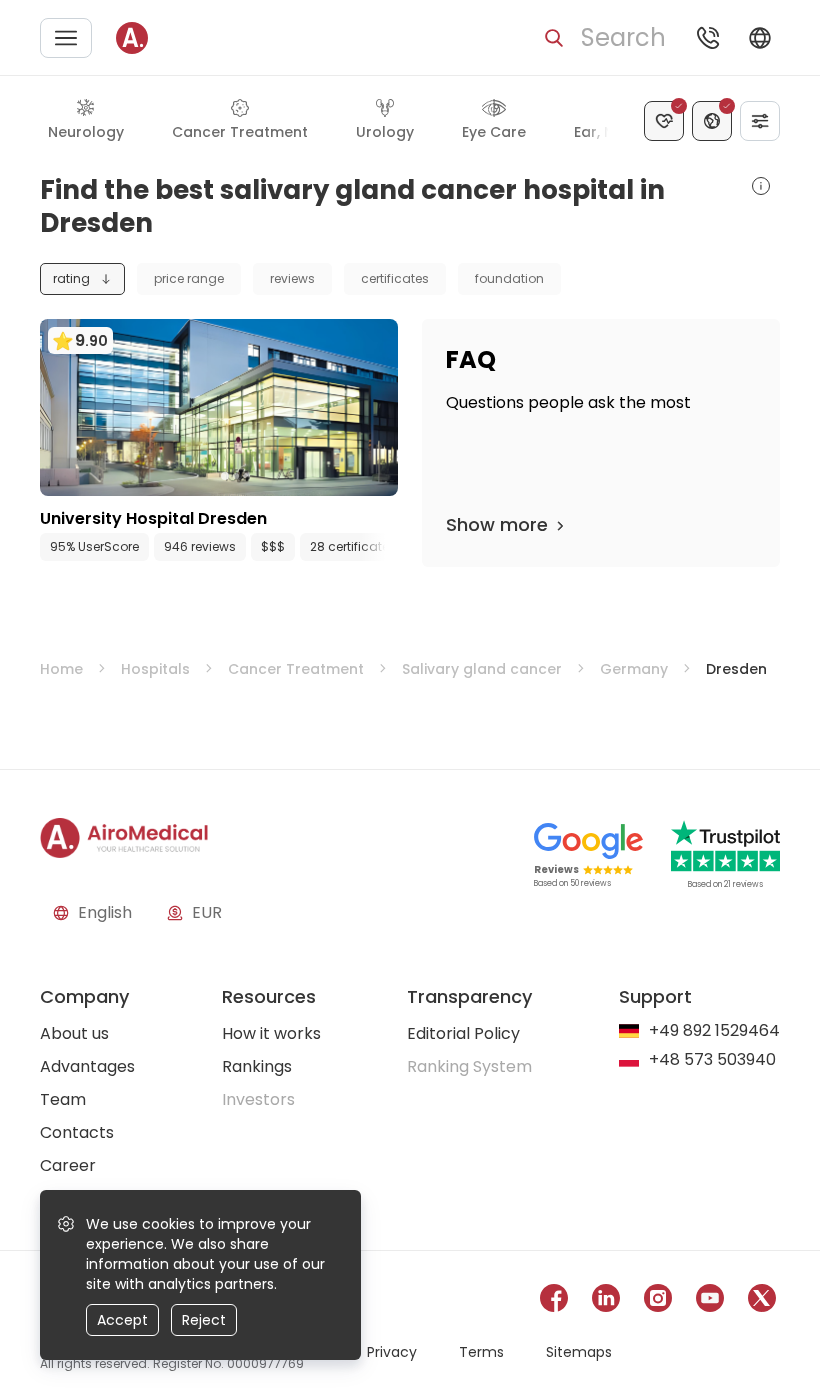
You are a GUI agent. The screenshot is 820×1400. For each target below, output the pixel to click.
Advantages (87, 1066)
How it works (271, 1033)
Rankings (257, 1066)
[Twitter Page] (762, 1301)
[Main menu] (66, 38)
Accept (122, 1320)
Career (68, 1165)
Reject (204, 1320)
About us (74, 1033)
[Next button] (388, 547)
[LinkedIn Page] (606, 1301)
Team (63, 1099)
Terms (481, 1352)
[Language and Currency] (760, 38)
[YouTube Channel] (710, 1301)
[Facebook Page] (554, 1301)
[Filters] (760, 121)
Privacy (392, 1352)
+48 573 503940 (712, 1060)
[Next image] (260, 476)
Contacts (77, 1132)
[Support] (708, 38)
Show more (497, 524)
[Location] (712, 121)
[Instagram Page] (658, 1301)
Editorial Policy (463, 1033)
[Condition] (664, 121)
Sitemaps (579, 1352)
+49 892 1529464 (714, 1031)
